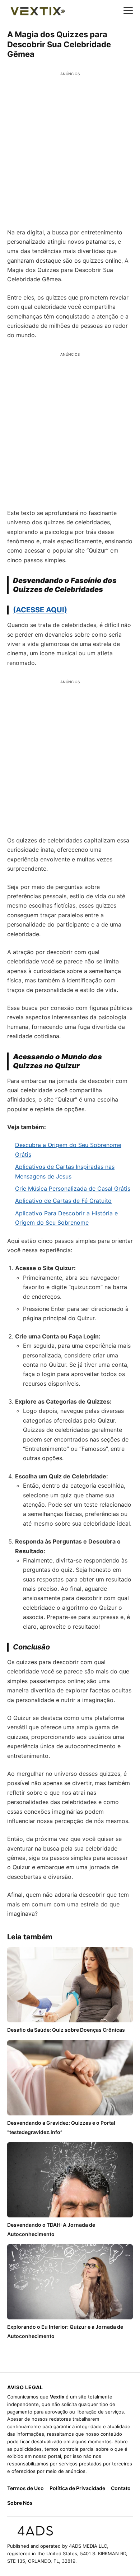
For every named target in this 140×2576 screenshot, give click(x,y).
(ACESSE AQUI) (40, 610)
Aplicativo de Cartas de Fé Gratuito (63, 1201)
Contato (121, 2488)
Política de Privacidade (77, 2488)
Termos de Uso (25, 2488)
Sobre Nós (20, 2503)
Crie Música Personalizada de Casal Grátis (73, 1189)
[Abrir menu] (128, 10)
